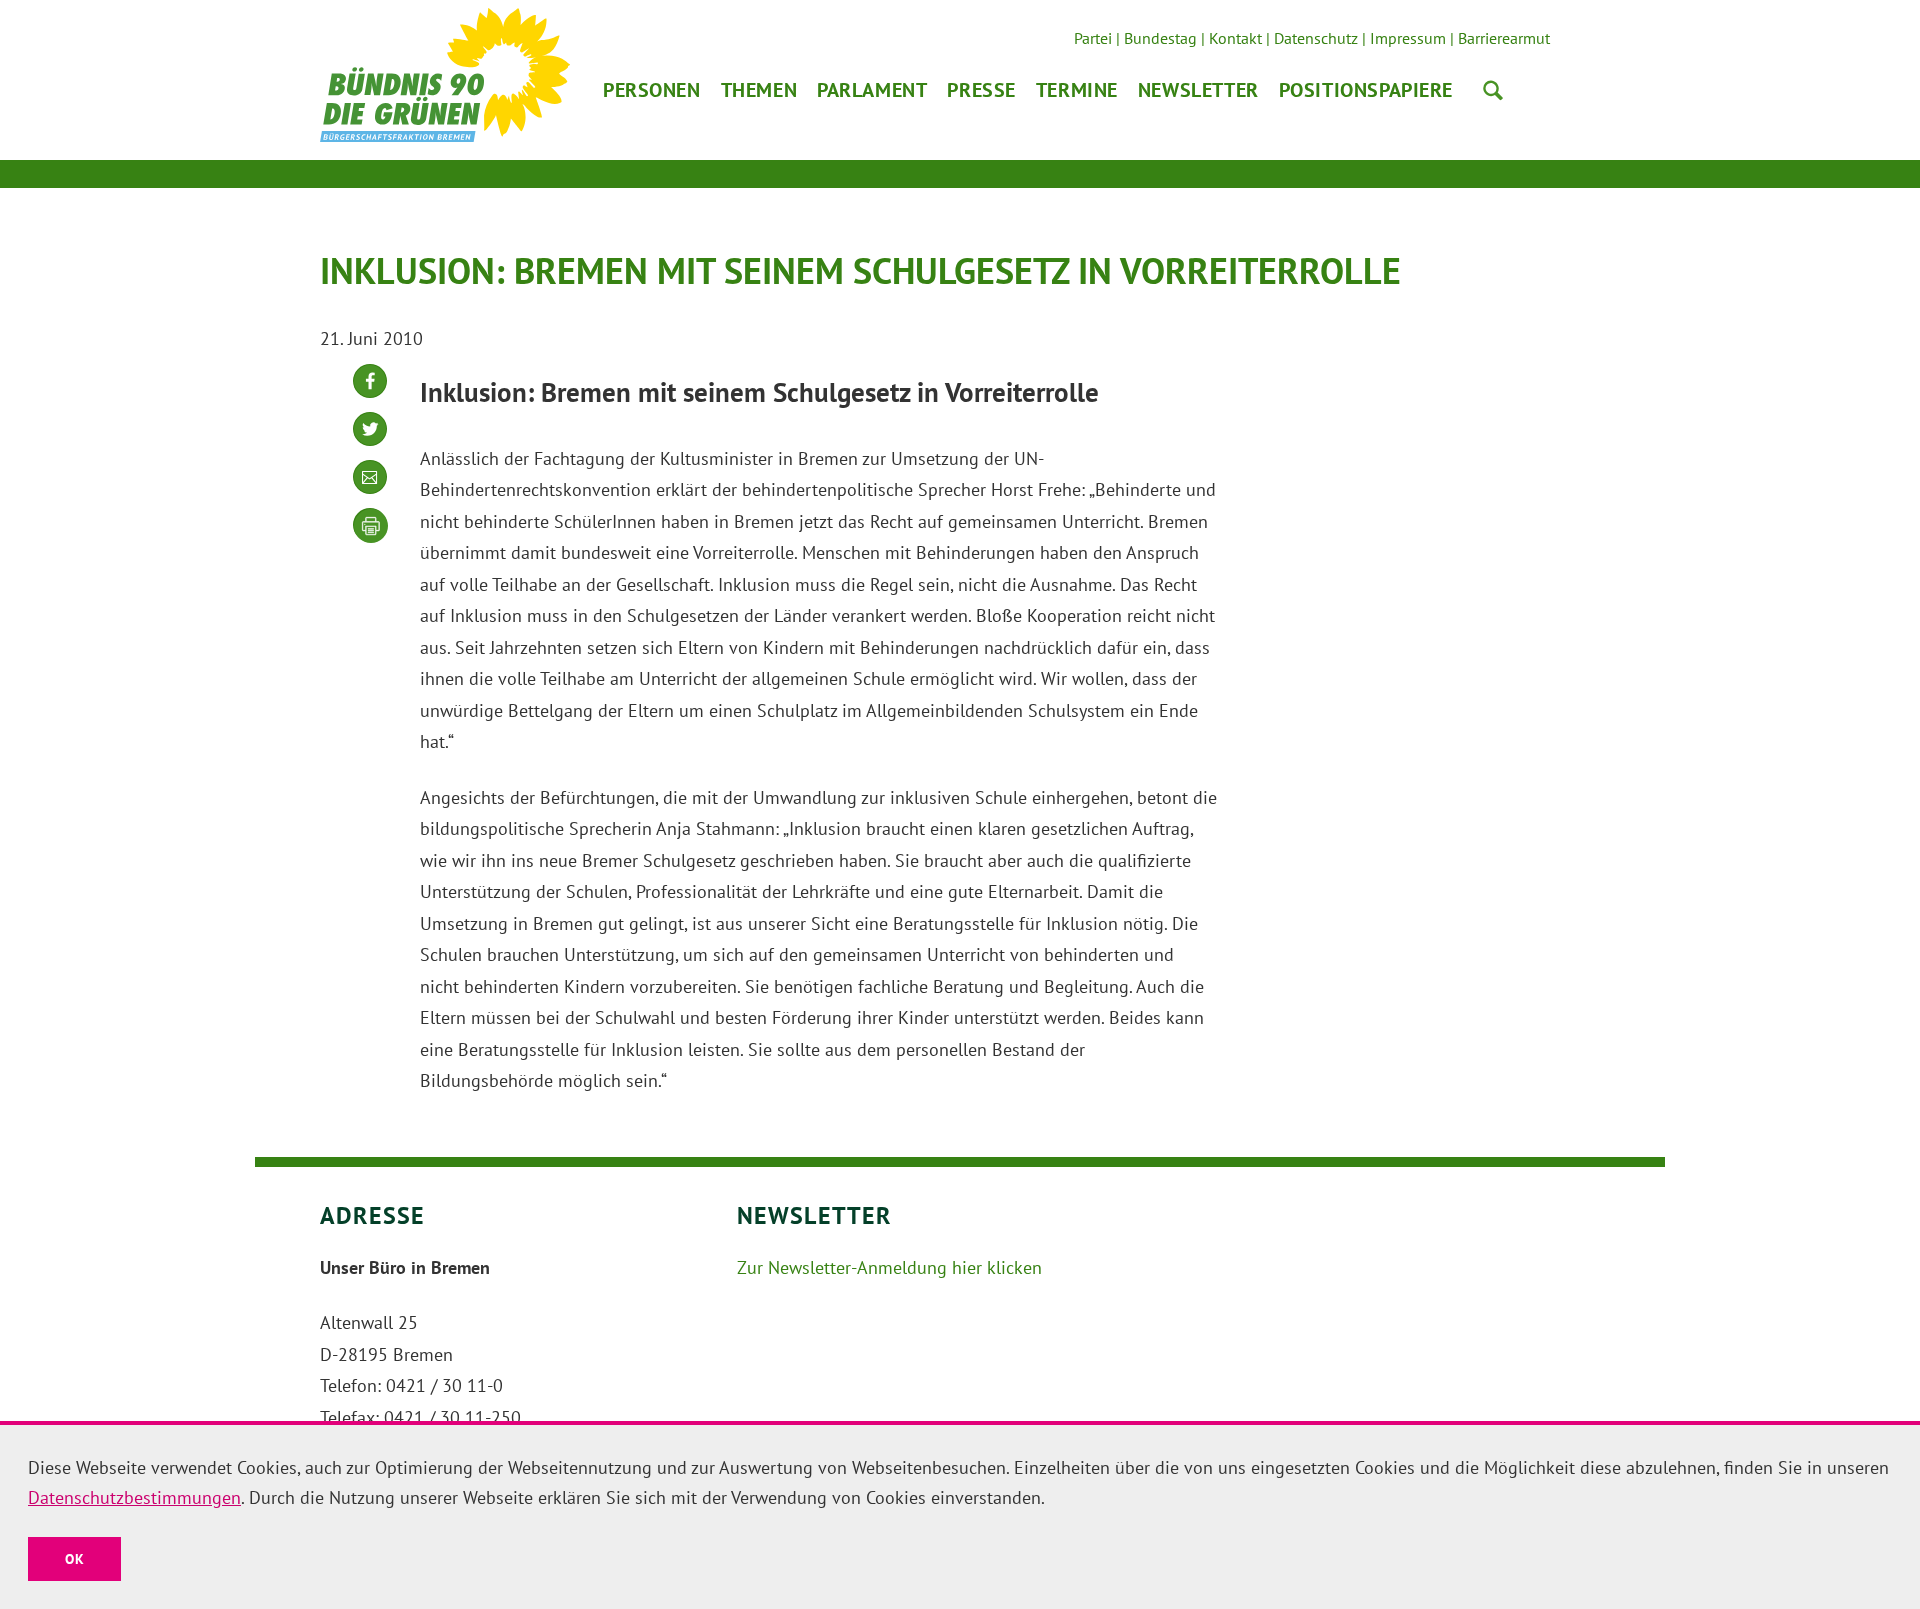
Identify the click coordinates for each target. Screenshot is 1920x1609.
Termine (1077, 90)
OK (74, 1559)
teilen (370, 396)
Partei (1093, 38)
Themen (759, 90)
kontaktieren (370, 492)
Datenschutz (1316, 38)
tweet (370, 444)
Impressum (1408, 38)
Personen (652, 90)
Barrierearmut (1504, 38)
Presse (981, 90)
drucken (371, 526)
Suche (1493, 90)
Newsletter (1198, 90)
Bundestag (1160, 38)
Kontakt (1235, 38)
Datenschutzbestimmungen (134, 1497)
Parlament (872, 90)
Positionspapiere (1366, 90)
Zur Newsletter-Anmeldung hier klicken (889, 1267)
